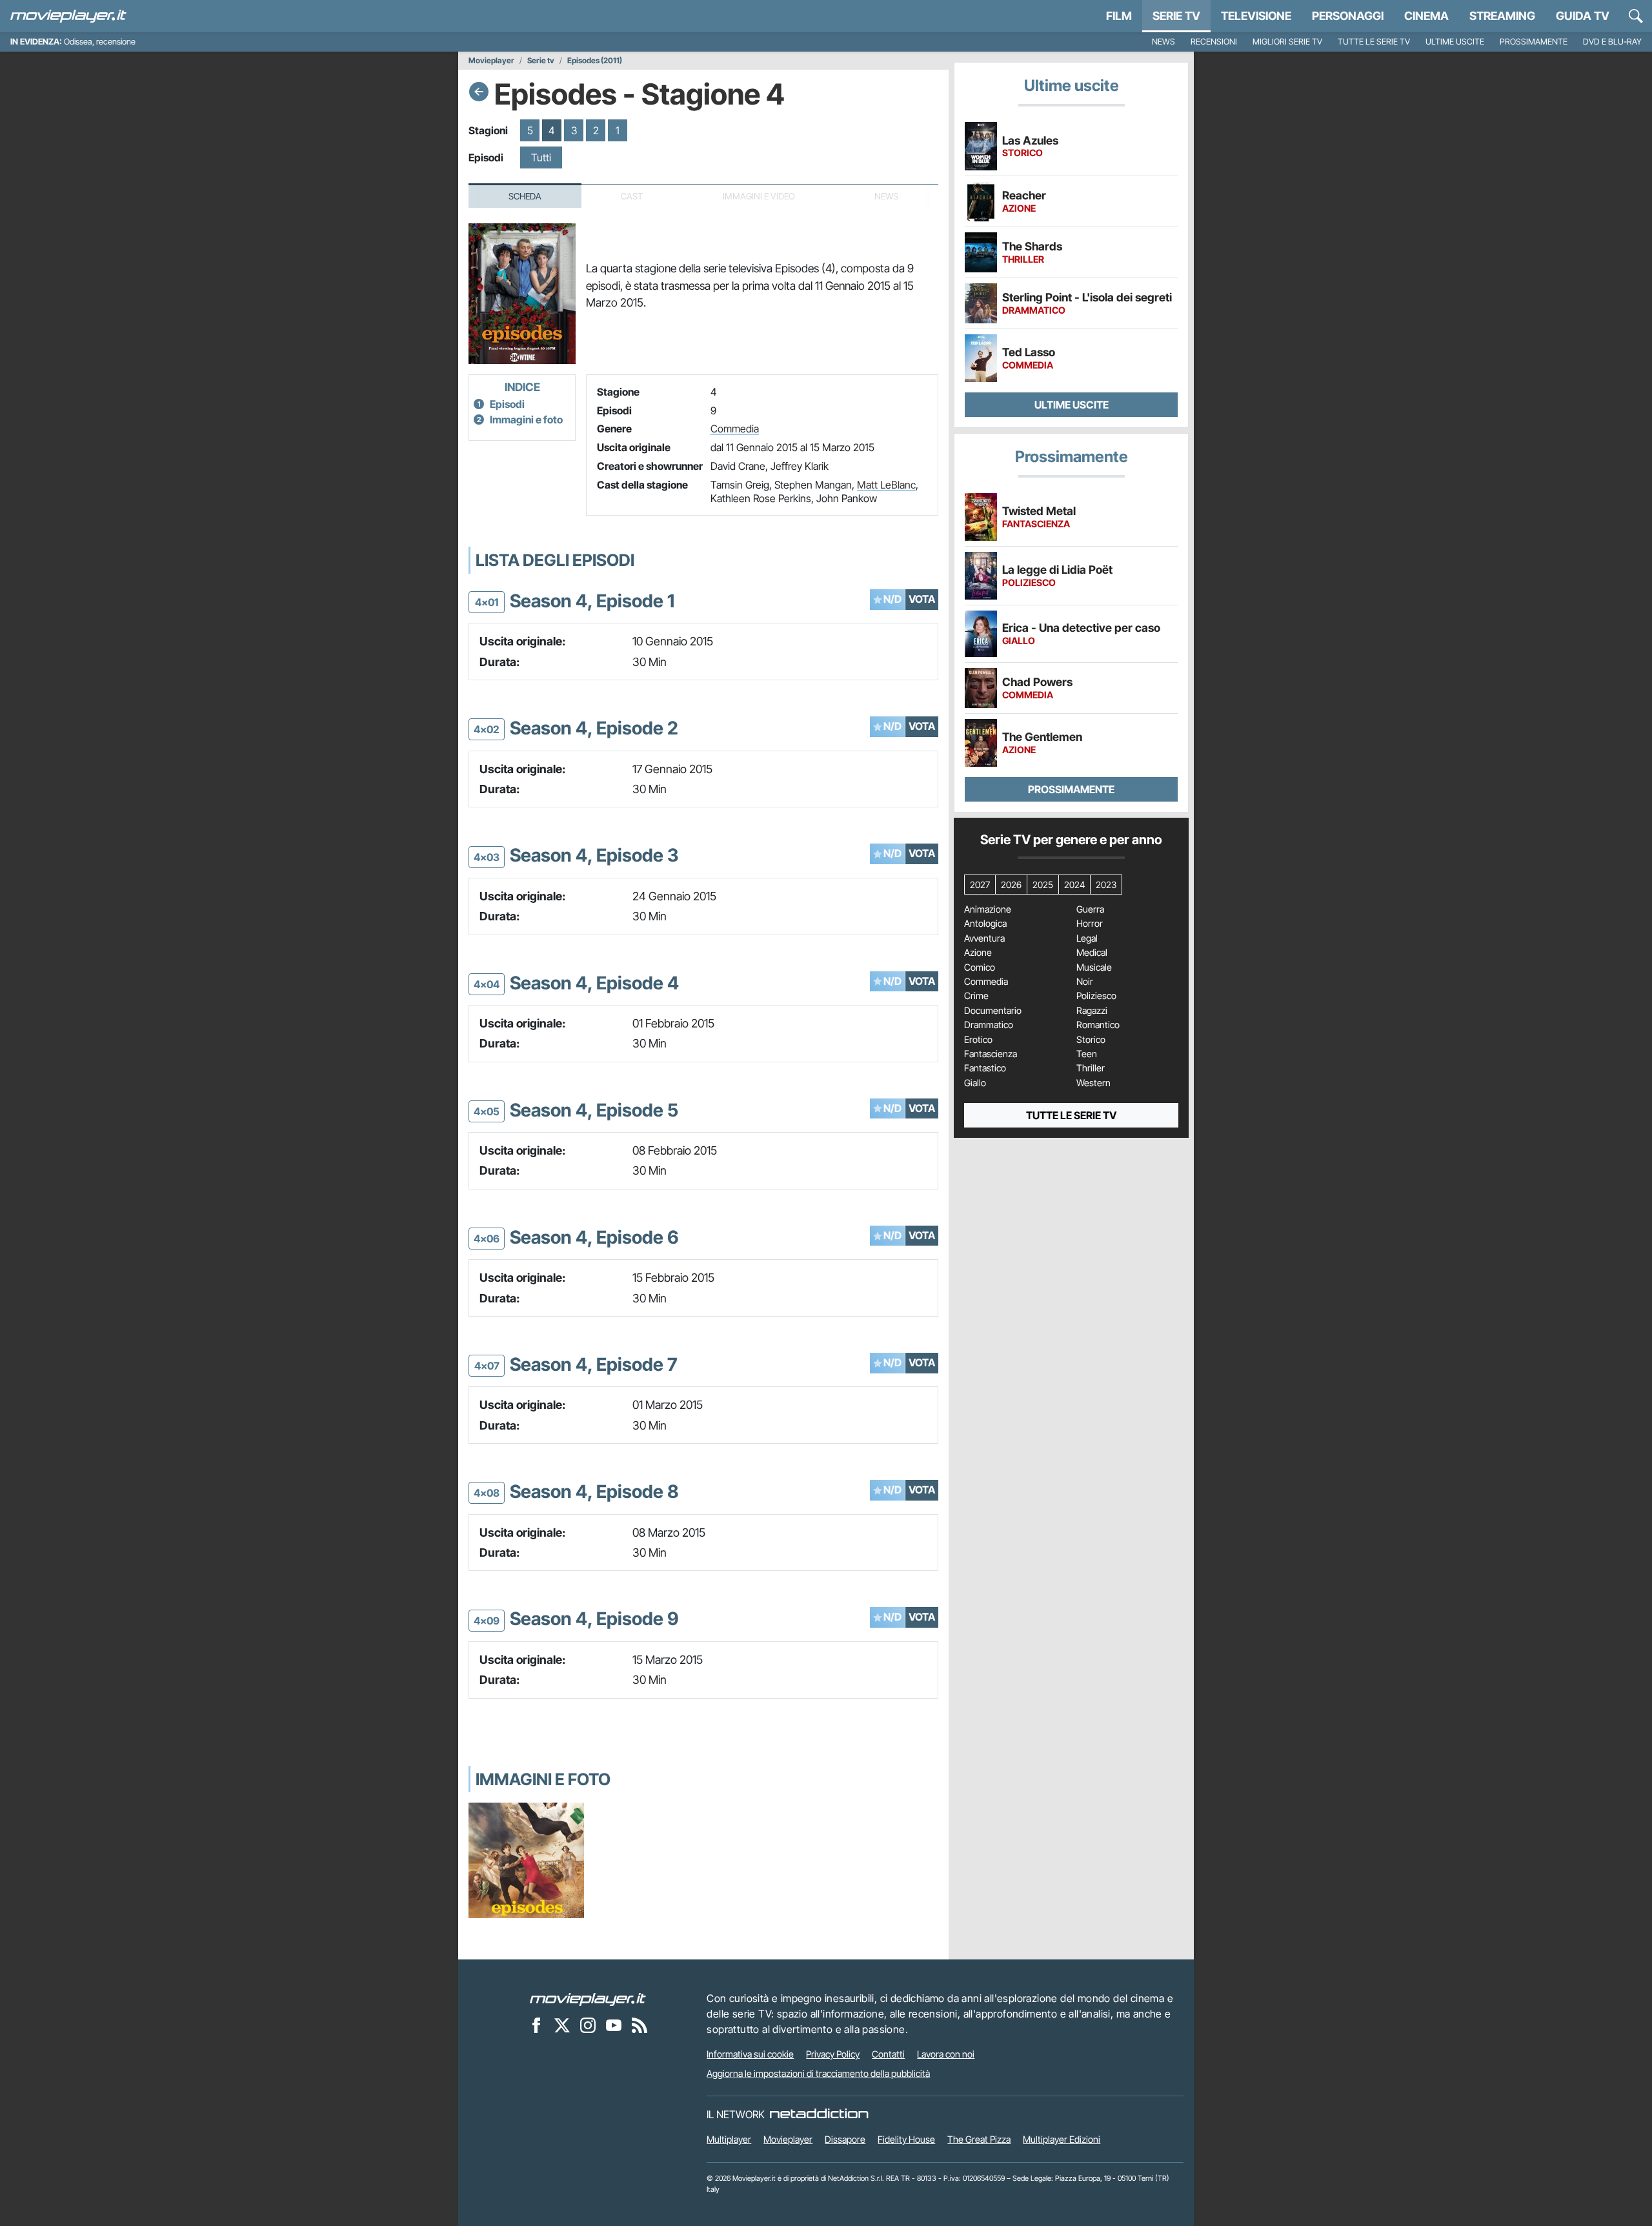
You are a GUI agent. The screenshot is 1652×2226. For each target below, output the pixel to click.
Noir (1085, 982)
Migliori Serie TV (1287, 42)
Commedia (735, 429)
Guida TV (1583, 16)
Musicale (1094, 967)
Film (1119, 16)
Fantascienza (991, 1054)
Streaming (1502, 16)
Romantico (1098, 1025)
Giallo (975, 1083)
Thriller (1091, 1068)
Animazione (988, 909)
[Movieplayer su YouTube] (614, 2025)
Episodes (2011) (595, 61)
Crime (976, 996)
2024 (1074, 885)
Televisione (1256, 16)
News (1163, 42)
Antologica (985, 924)
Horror (1090, 924)
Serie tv (541, 61)
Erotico (978, 1040)
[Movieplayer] (588, 1998)
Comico (980, 967)
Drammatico (989, 1025)
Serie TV (1176, 16)
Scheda (525, 196)
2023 (1106, 885)
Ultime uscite (1455, 42)
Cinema (1426, 16)
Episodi (507, 404)
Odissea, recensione (100, 42)
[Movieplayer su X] (562, 2025)
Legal (1087, 938)
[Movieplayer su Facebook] (536, 2025)
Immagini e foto (526, 420)
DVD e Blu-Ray (1612, 42)
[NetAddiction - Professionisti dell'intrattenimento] (819, 2114)
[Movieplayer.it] (68, 16)
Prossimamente (1534, 42)
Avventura (984, 938)
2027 (980, 885)
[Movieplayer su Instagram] (588, 2025)
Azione (978, 953)
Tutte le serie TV (1374, 42)
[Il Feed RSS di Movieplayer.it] (640, 2025)
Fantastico (985, 1068)
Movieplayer (491, 61)
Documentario (993, 1011)
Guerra (1090, 909)
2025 (1043, 885)
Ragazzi (1092, 1011)
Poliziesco (1096, 996)
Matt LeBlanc (886, 485)
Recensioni (1214, 42)
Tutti (541, 157)
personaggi (1348, 16)
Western (1093, 1083)
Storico (1091, 1040)
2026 (1011, 885)
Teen (1087, 1054)
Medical (1092, 953)
